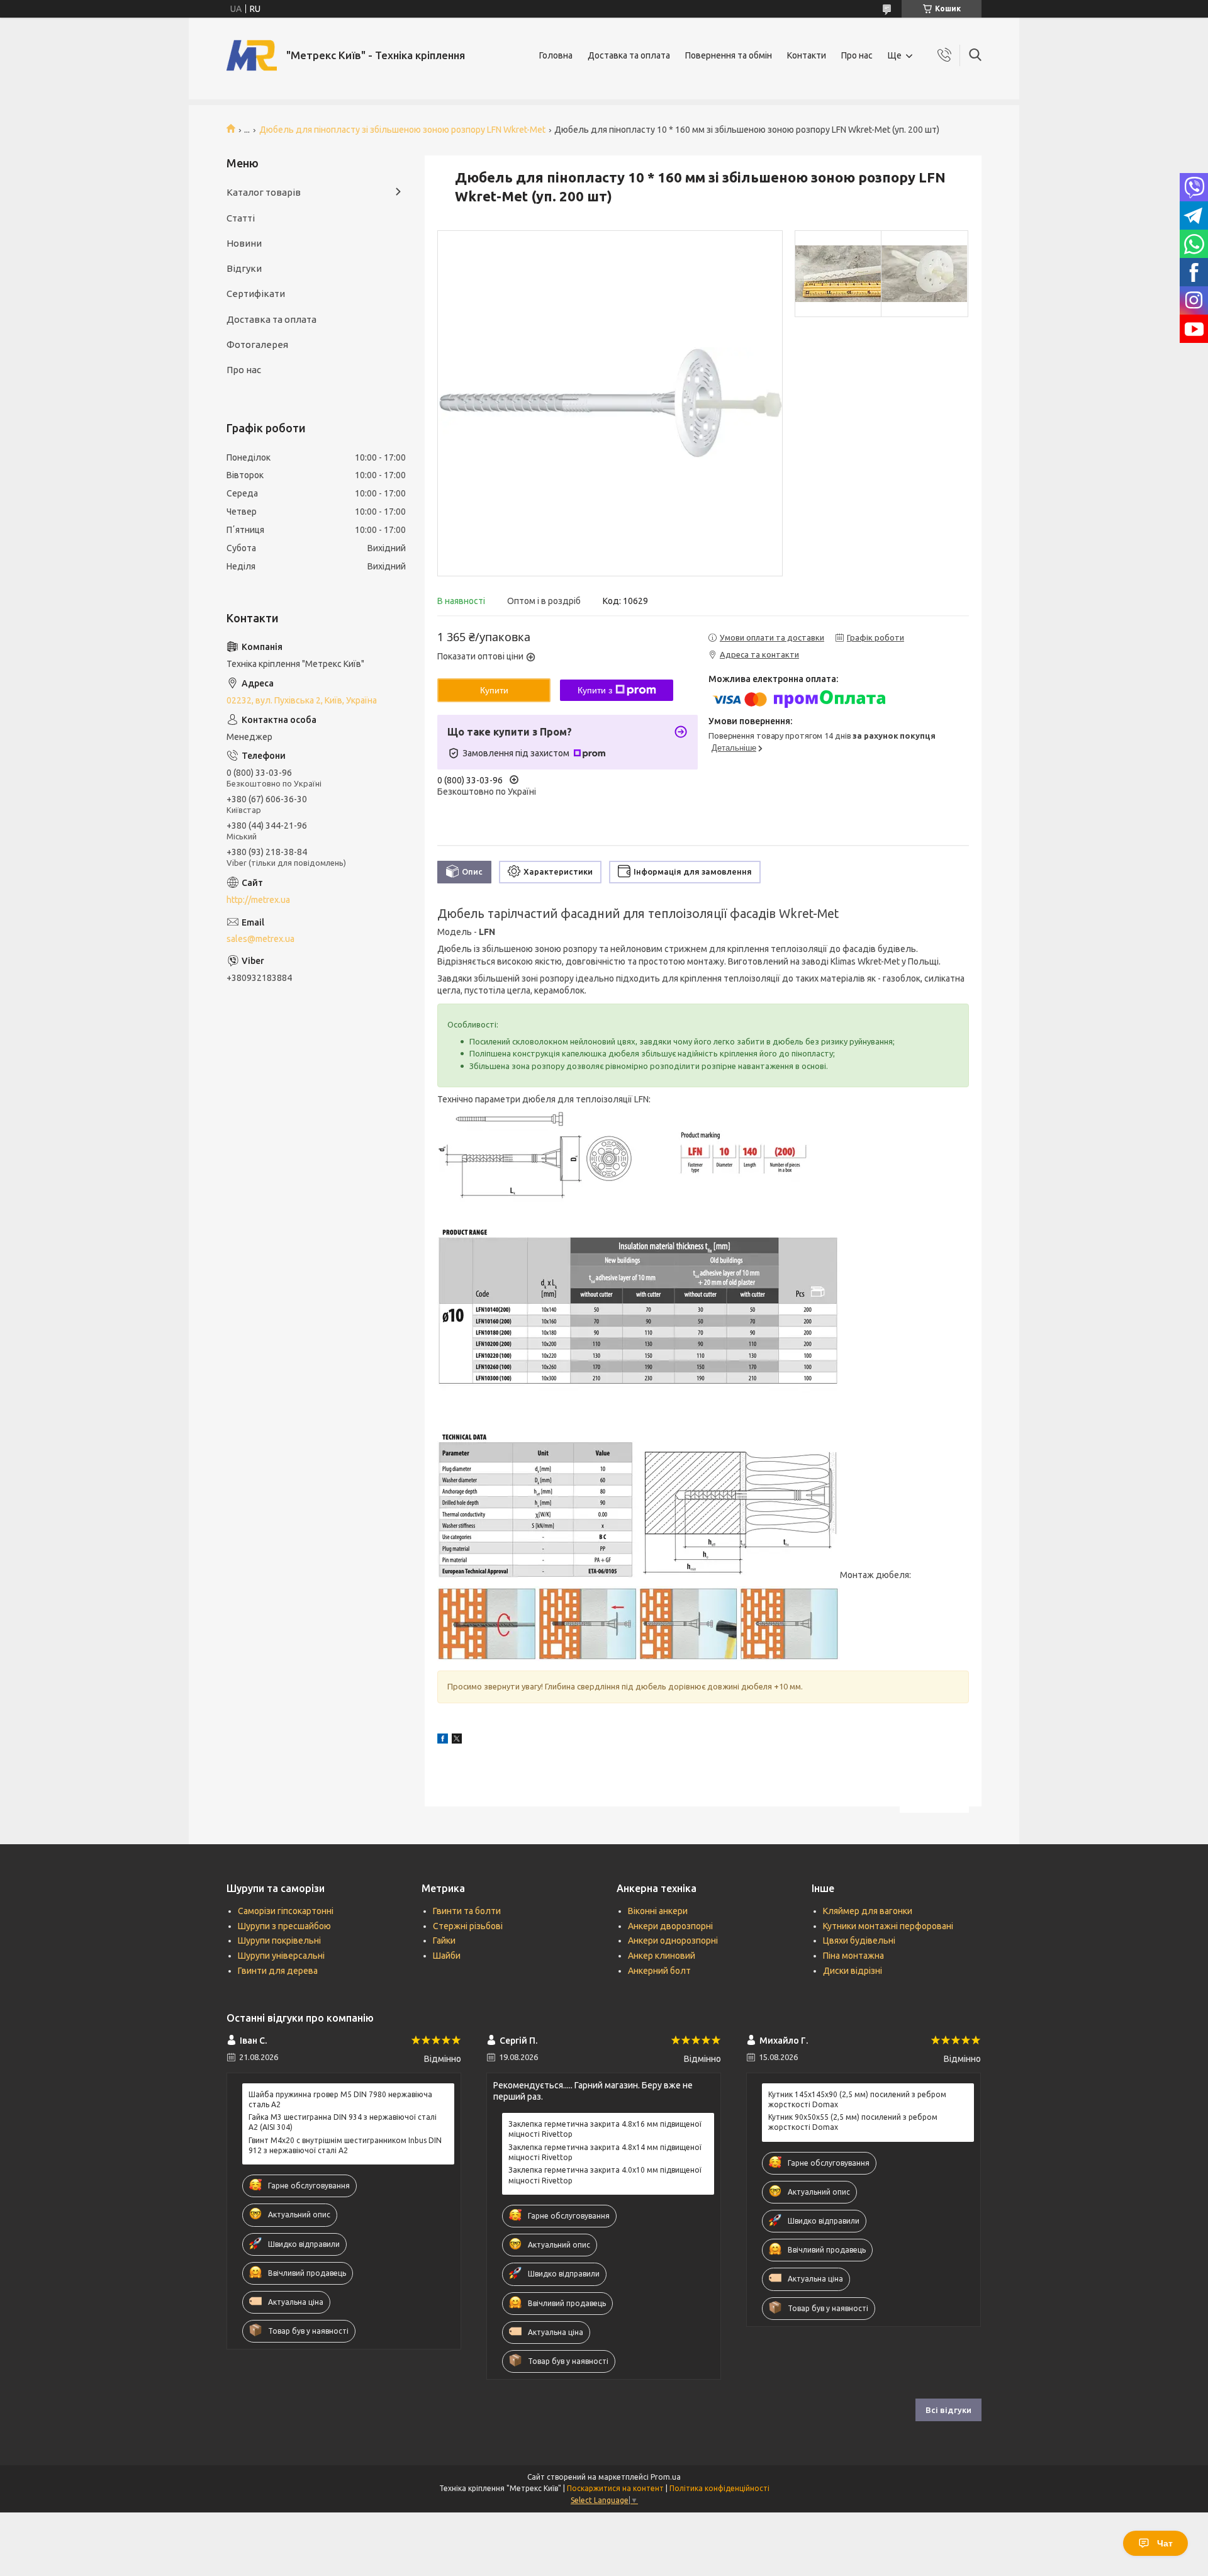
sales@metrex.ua (260, 939)
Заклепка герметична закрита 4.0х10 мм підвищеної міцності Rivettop (605, 2175)
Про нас (857, 55)
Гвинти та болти (467, 1911)
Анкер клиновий (662, 1956)
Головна (556, 55)
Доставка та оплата (629, 55)
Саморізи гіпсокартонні (286, 1911)
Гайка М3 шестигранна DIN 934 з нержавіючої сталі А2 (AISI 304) (343, 2122)
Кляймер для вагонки (868, 1911)
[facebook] (443, 1740)
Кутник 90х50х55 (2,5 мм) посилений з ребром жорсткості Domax (853, 2122)
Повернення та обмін (729, 55)
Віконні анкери (658, 1911)
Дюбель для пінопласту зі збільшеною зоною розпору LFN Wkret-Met (402, 130)
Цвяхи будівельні (859, 1940)
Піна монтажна (853, 1956)
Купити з (595, 690)
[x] (457, 1740)
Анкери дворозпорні (670, 1926)
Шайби (447, 1956)
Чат (1165, 2543)
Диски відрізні (853, 1971)
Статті (241, 218)
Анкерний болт (659, 1971)
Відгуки (244, 268)
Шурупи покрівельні (279, 1940)
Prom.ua (666, 2477)
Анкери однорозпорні (673, 1940)
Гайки (444, 1940)
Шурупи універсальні (281, 1956)
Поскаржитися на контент (615, 2488)
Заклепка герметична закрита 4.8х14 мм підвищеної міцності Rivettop (605, 2152)
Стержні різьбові (468, 1926)
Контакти (807, 55)
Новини (244, 243)
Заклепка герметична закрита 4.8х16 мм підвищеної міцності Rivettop (605, 2129)
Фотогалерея (257, 344)
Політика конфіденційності (719, 2488)
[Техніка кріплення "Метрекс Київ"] (252, 55)
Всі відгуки (948, 2410)
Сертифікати (256, 294)
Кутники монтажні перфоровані (888, 1926)
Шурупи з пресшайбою (284, 1926)
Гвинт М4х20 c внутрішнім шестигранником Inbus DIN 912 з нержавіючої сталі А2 (345, 2145)
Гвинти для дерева (278, 1971)
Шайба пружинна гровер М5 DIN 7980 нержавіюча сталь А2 (340, 2099)
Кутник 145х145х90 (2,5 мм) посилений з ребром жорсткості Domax (857, 2099)
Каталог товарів (264, 192)
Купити (494, 690)
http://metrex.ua (258, 900)
